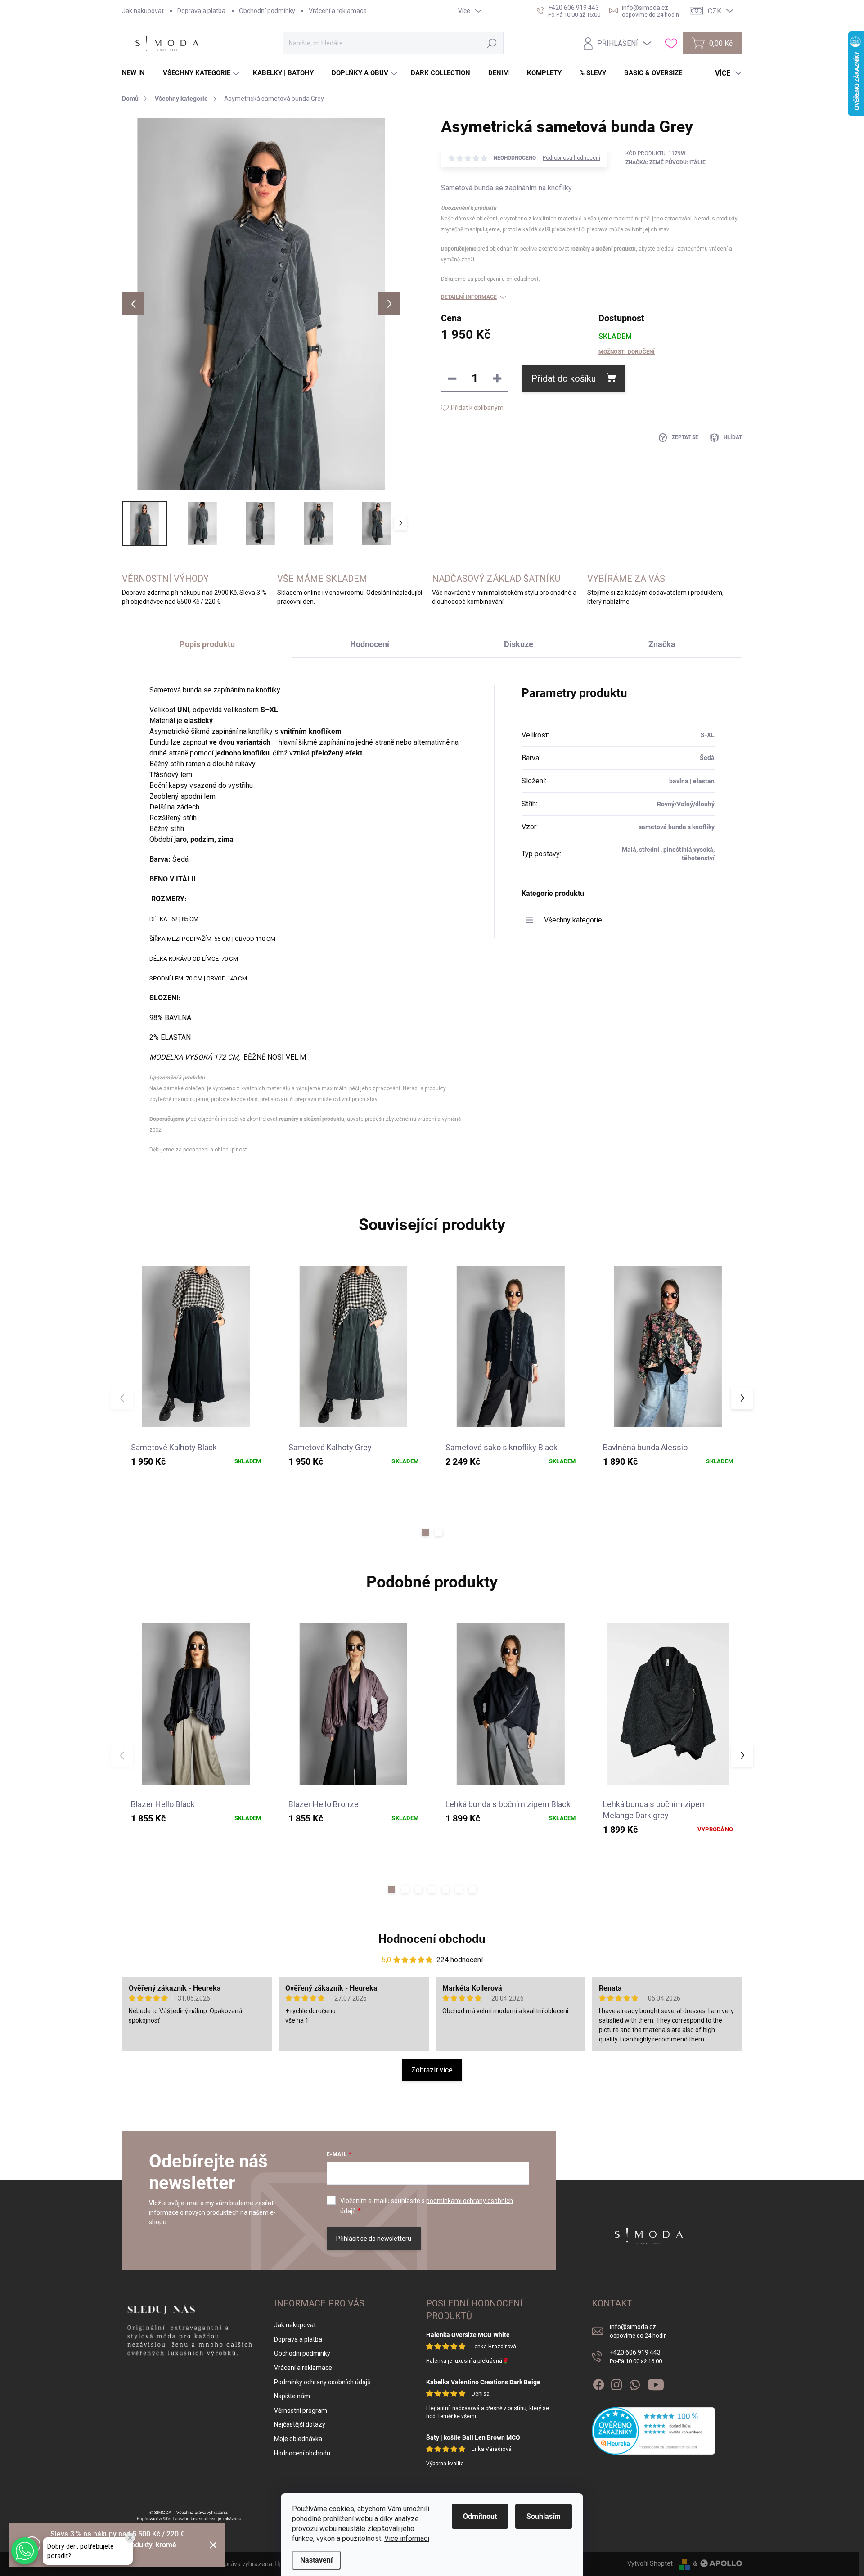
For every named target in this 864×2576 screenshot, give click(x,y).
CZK (715, 11)
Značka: (666, 162)
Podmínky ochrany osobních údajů (322, 2382)
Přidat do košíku (564, 378)
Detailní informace (469, 297)
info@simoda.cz (638, 2331)
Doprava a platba (201, 11)
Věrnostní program (301, 2410)
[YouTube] (656, 2383)
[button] (425, 1533)
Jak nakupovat (143, 11)
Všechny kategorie (573, 920)
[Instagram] (616, 2383)
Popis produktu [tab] (207, 644)
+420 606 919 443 (636, 2357)
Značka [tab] (662, 644)
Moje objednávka (298, 2439)
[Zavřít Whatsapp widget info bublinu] (130, 2538)
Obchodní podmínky (267, 11)
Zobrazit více (432, 2070)
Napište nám (292, 2396)
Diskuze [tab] (519, 644)
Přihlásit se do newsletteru (374, 2239)
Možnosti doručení (627, 352)
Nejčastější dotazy (300, 2424)
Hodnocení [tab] (370, 644)
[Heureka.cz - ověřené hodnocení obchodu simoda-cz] (654, 2431)
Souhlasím (544, 2516)
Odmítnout (480, 2516)
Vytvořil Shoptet (650, 2563)
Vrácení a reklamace (338, 11)
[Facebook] (598, 2383)
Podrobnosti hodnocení (571, 158)
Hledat (492, 43)
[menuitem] (137, 73)
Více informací (407, 2538)
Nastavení (316, 2560)
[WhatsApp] (634, 2383)
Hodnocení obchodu (432, 1939)
